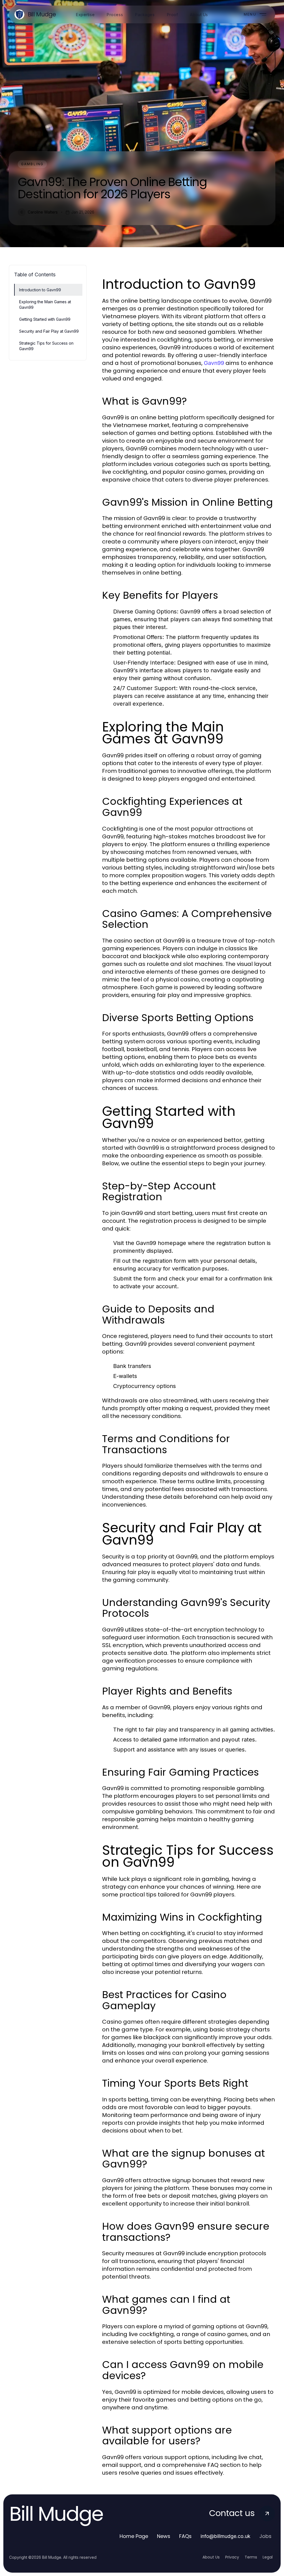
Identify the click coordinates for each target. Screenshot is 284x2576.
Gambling (32, 164)
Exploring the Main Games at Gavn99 (45, 304)
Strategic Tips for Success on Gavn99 (46, 346)
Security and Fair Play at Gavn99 (49, 331)
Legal (268, 2557)
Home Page (134, 2536)
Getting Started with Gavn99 (45, 319)
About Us (211, 2557)
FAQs (185, 2536)
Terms (251, 2557)
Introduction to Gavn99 (40, 290)
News (164, 2536)
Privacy (232, 2557)
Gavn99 (214, 363)
